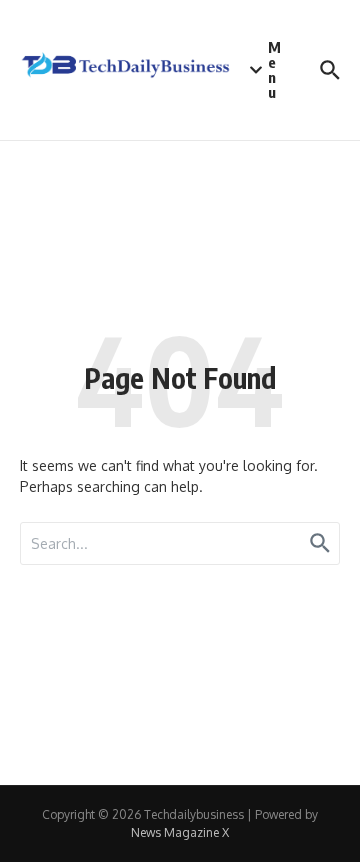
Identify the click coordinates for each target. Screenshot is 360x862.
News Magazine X (180, 832)
